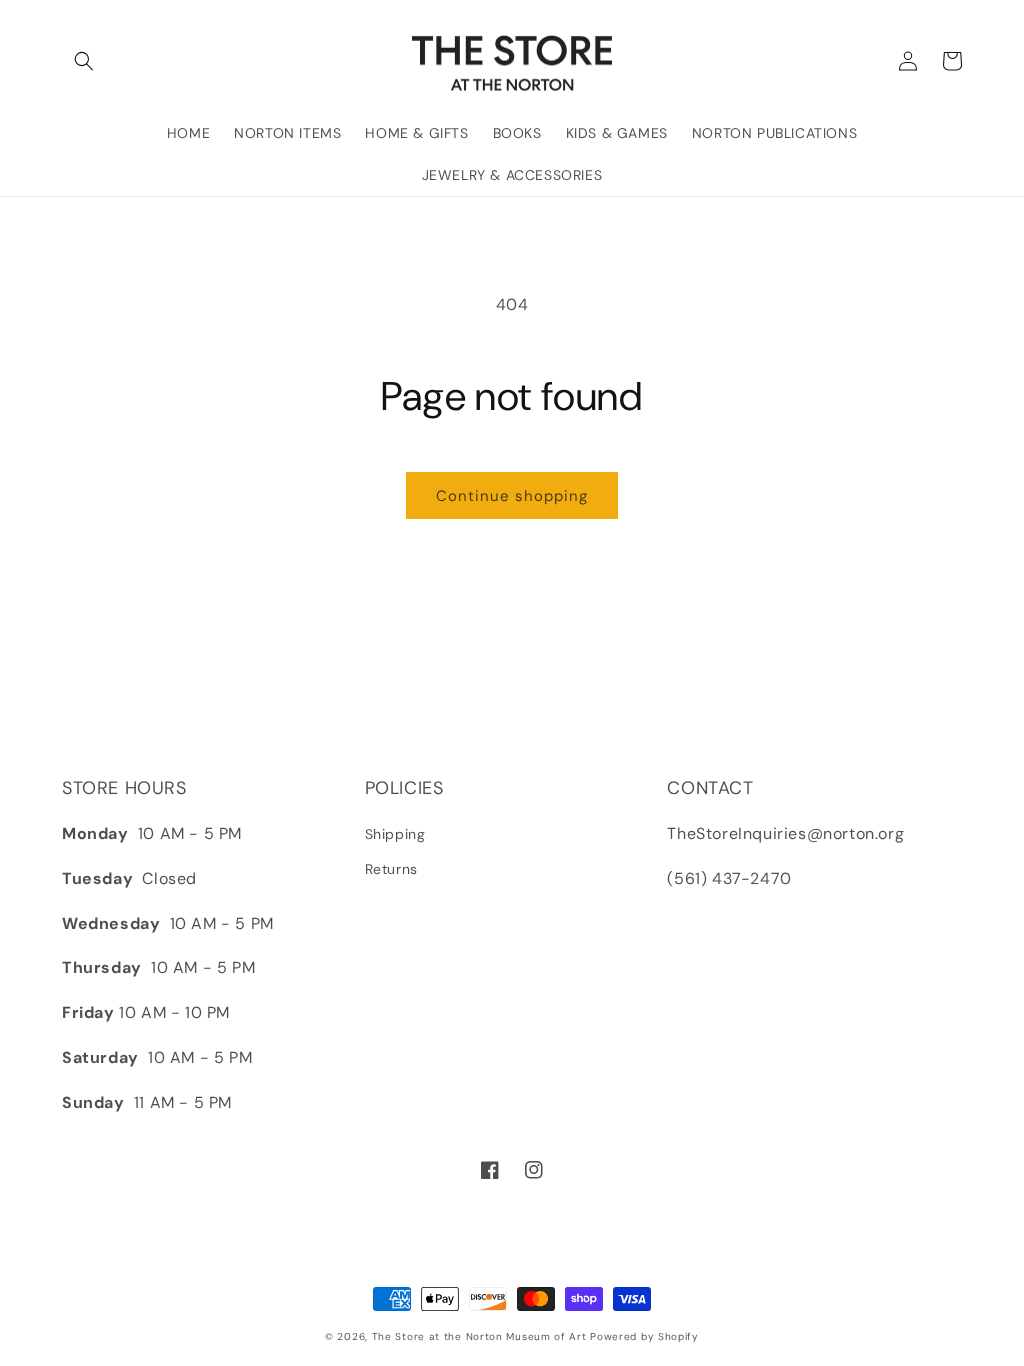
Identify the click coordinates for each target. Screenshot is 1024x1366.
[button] (84, 61)
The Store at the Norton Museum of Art (479, 1336)
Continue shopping (512, 496)
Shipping (395, 834)
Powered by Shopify (644, 1336)
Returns (391, 869)
